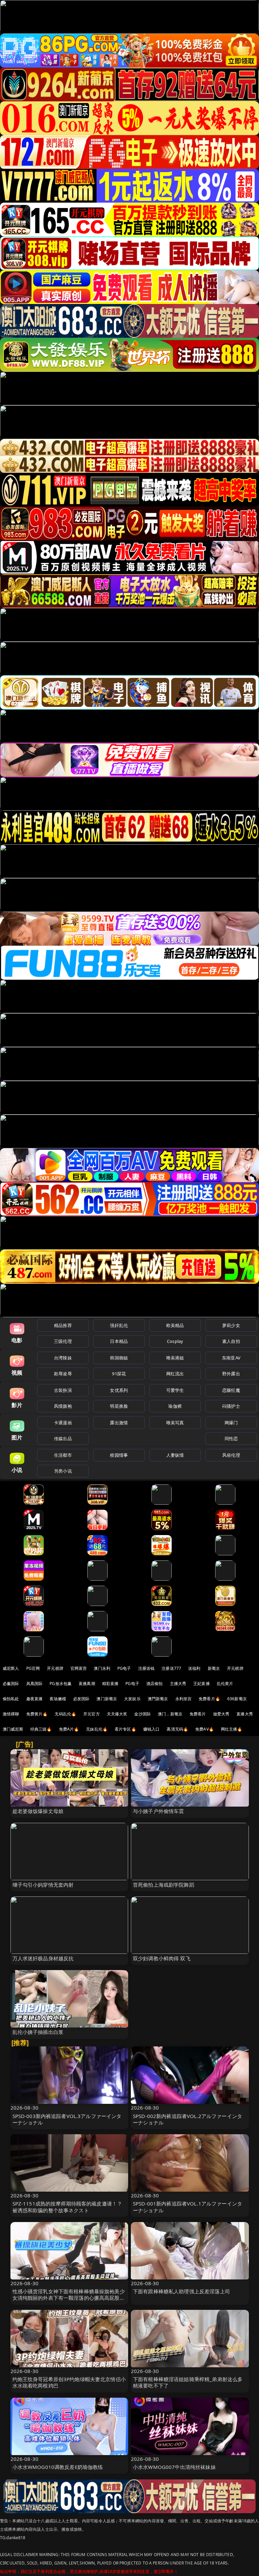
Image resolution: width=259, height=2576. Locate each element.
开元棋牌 (55, 1668)
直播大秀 (245, 1714)
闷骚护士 (231, 1406)
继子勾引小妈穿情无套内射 (43, 1885)
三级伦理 (63, 1341)
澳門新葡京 (158, 1699)
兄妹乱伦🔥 (97, 1729)
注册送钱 (147, 1668)
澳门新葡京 (107, 1699)
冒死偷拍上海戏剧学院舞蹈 (164, 1885)
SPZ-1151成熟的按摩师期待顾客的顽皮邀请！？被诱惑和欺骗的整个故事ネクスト (67, 2207)
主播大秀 (178, 1684)
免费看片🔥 (209, 1699)
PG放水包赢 (61, 1684)
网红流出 (175, 1374)
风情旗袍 (63, 1406)
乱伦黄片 (225, 1684)
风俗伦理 (231, 1455)
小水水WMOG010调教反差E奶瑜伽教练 (58, 2467)
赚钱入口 (152, 1729)
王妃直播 (202, 1684)
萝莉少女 (231, 1325)
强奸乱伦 (119, 1325)
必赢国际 (11, 1684)
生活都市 (63, 1455)
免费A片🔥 (69, 1729)
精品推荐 (63, 1325)
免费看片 (198, 1714)
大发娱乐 (132, 1699)
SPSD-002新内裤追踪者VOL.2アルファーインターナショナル (188, 2119)
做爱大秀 (221, 1714)
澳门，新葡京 (170, 1714)
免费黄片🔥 (37, 1714)
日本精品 (119, 1341)
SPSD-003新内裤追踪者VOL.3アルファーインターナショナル (67, 2119)
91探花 (119, 1374)
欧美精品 (175, 1325)
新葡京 (214, 1668)
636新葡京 (237, 1699)
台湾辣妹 (63, 1358)
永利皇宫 (184, 1699)
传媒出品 (63, 1438)
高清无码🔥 (177, 1729)
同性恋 (231, 1438)
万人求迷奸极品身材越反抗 (43, 1958)
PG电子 (124, 1668)
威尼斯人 (11, 1668)
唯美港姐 (175, 1358)
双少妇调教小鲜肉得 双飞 (162, 1958)
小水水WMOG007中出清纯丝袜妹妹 (174, 2467)
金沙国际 (142, 1714)
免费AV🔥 (205, 1729)
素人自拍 (231, 1341)
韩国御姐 (119, 1358)
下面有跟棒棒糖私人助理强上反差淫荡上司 (181, 2291)
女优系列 (119, 1390)
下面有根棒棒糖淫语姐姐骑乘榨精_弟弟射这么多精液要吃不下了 (188, 2382)
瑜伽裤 (175, 1406)
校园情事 (119, 1455)
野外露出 (231, 1374)
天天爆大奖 (117, 1714)
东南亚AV (231, 1358)
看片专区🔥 (125, 1729)
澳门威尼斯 (13, 1729)
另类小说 (63, 1471)
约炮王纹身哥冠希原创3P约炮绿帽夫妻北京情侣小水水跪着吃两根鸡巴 (69, 2382)
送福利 (194, 1668)
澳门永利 (102, 1668)
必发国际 (81, 1699)
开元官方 (92, 1714)
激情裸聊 (11, 1714)
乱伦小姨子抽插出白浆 (38, 2032)
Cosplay (175, 1341)
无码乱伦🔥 (65, 1714)
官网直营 (79, 1668)
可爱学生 (175, 1390)
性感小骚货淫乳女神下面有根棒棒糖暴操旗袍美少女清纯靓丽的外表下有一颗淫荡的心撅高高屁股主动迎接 (69, 2298)
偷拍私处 (11, 1699)
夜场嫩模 (58, 1699)
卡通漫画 (63, 1423)
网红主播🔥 (232, 1729)
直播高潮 (87, 1684)
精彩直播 (110, 1684)
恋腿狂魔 (231, 1390)
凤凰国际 (35, 1684)
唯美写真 (175, 1423)
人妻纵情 (175, 1455)
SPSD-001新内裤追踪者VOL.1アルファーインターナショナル (188, 2207)
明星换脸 (119, 1406)
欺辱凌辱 (63, 1374)
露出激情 (119, 1423)
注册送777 (171, 1668)
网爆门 (231, 1423)
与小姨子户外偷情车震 (159, 1811)
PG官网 (33, 1668)
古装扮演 (63, 1390)
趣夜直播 (35, 1699)
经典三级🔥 (41, 1729)
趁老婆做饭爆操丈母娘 (38, 1811)
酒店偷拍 (155, 1684)
